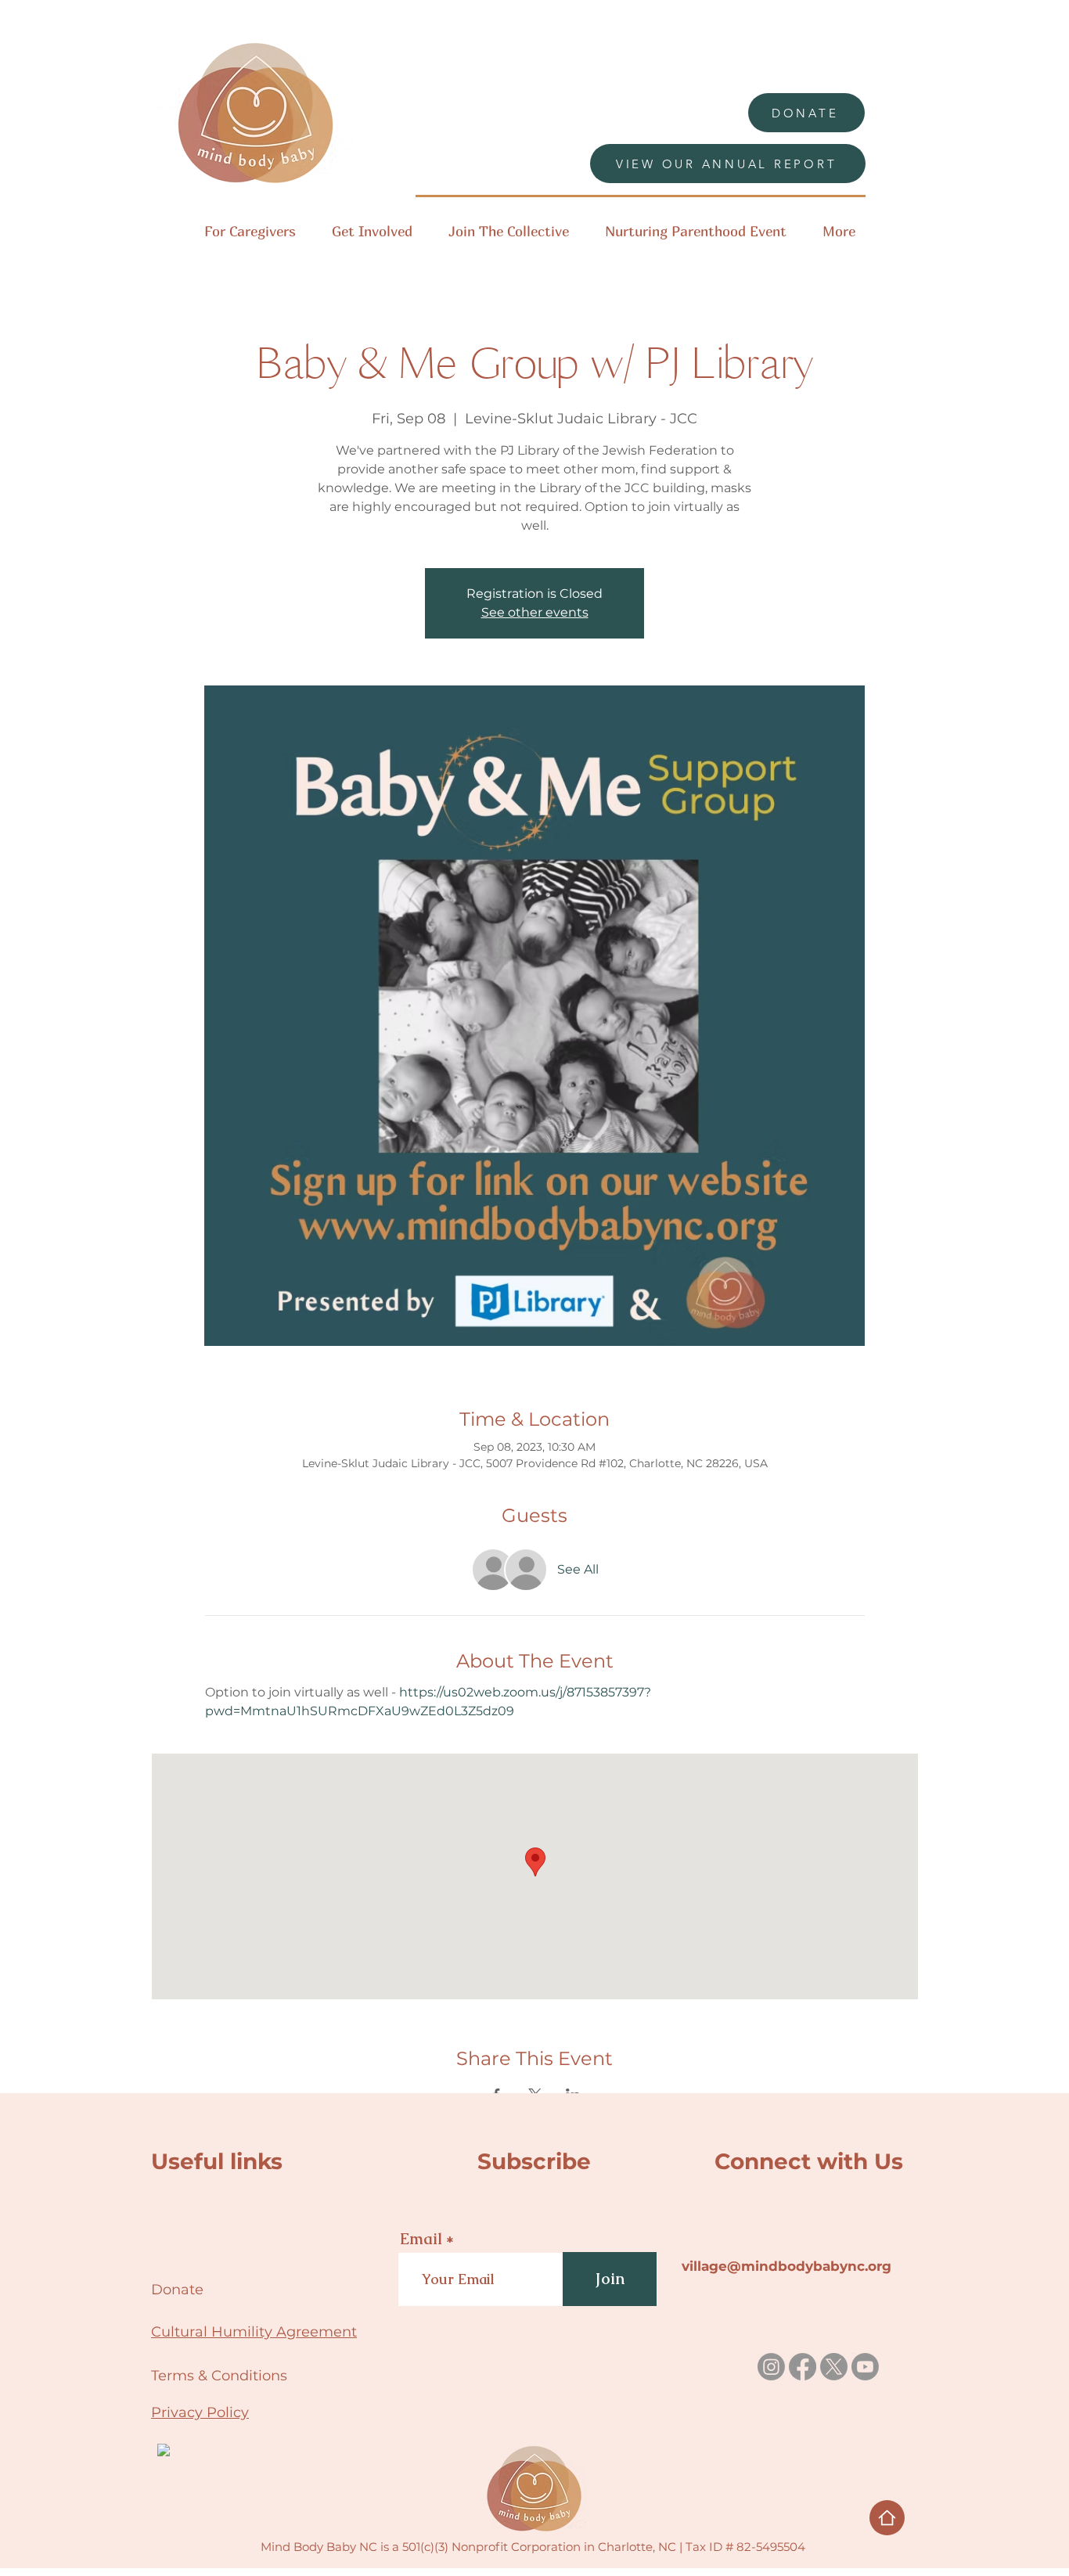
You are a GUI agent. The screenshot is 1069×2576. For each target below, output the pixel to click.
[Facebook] (803, 2367)
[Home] (887, 2518)
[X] (834, 2367)
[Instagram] (771, 2367)
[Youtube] (865, 2367)
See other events (535, 612)
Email (421, 2239)
